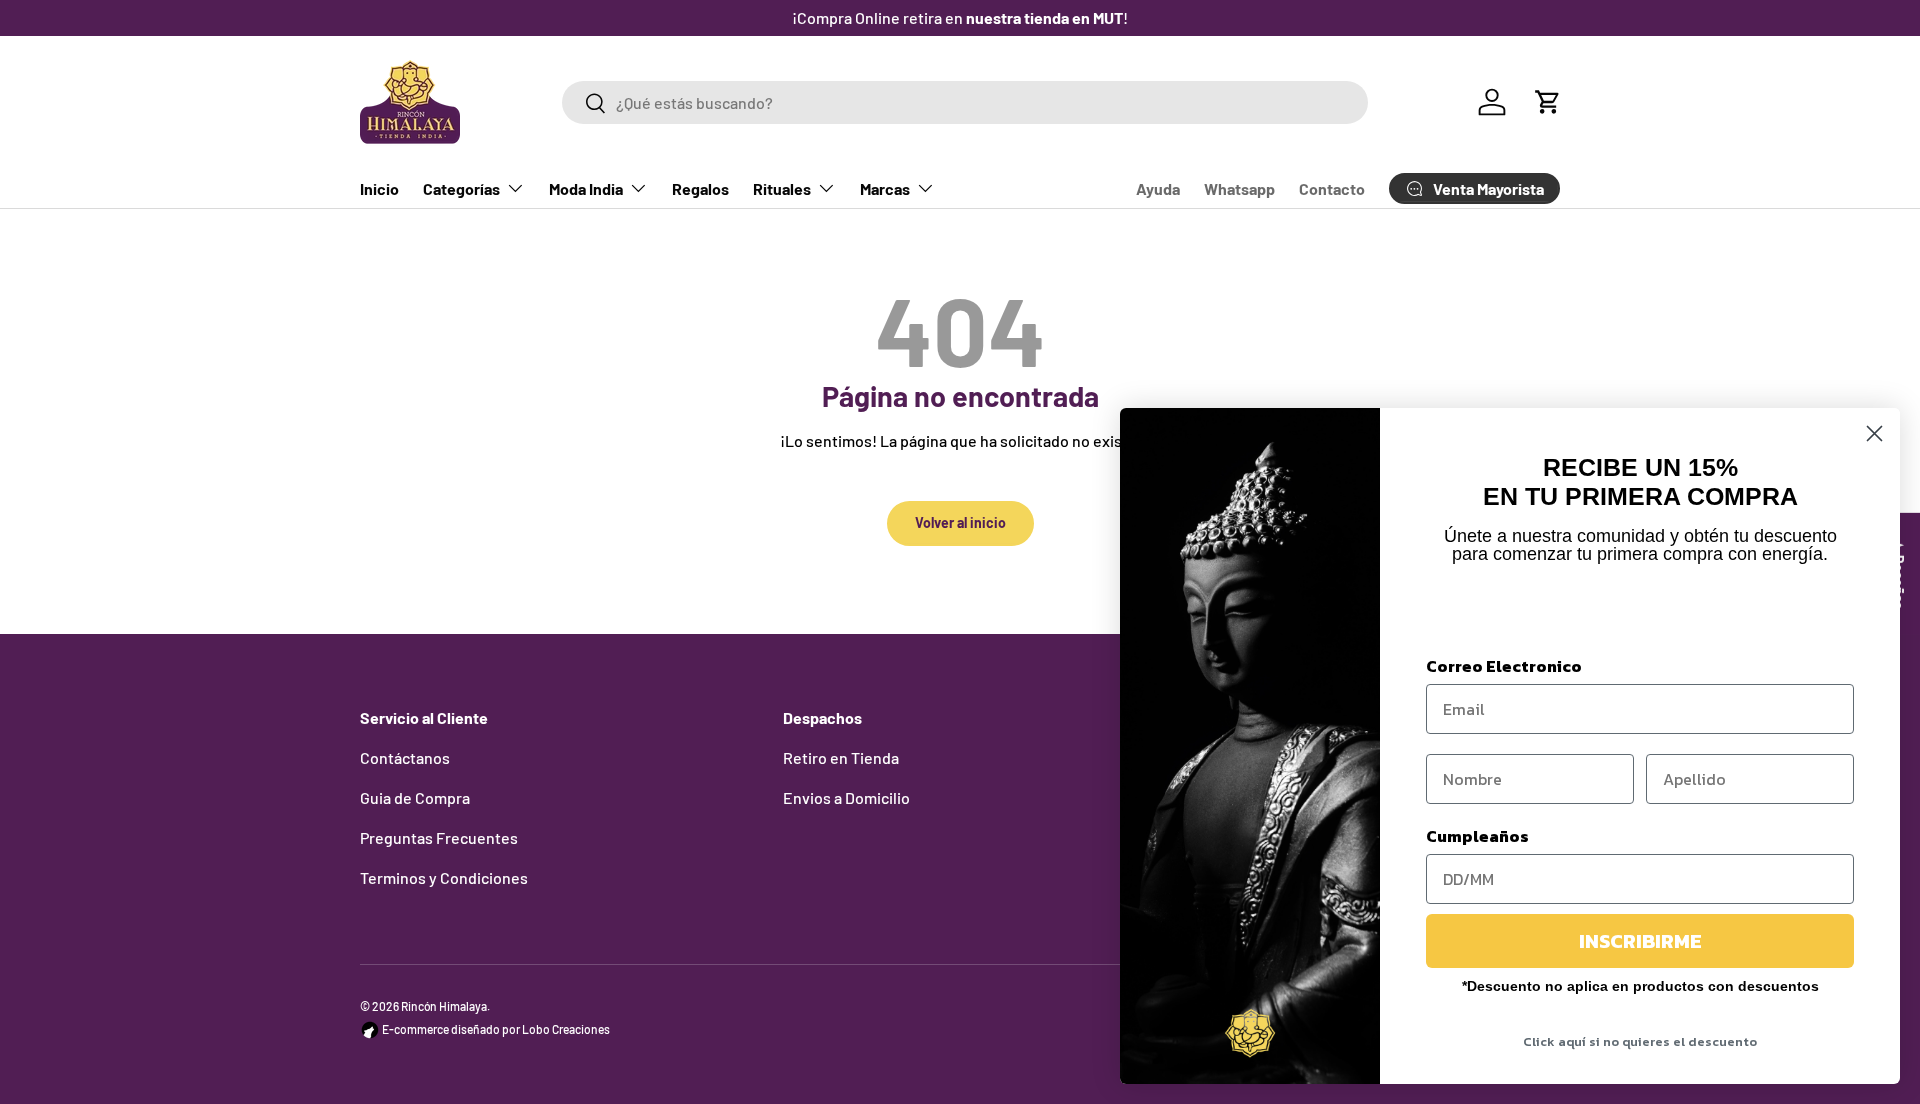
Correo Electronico (1504, 666)
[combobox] (964, 102)
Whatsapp (1239, 188)
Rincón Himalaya (444, 1006)
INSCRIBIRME (1640, 941)
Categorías (461, 188)
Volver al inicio (960, 522)
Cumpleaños (1477, 836)
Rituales (782, 188)
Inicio (379, 188)
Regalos (700, 188)
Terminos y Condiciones (444, 877)
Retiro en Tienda (841, 757)
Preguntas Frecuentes (439, 837)
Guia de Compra (415, 797)
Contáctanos (405, 757)
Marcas (885, 188)
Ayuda (1158, 188)
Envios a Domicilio (846, 797)
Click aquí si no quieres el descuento (1640, 1041)
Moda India (586, 188)
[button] (1548, 102)
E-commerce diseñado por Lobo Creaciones (495, 1029)
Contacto (1332, 188)
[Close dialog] (1874, 433)
